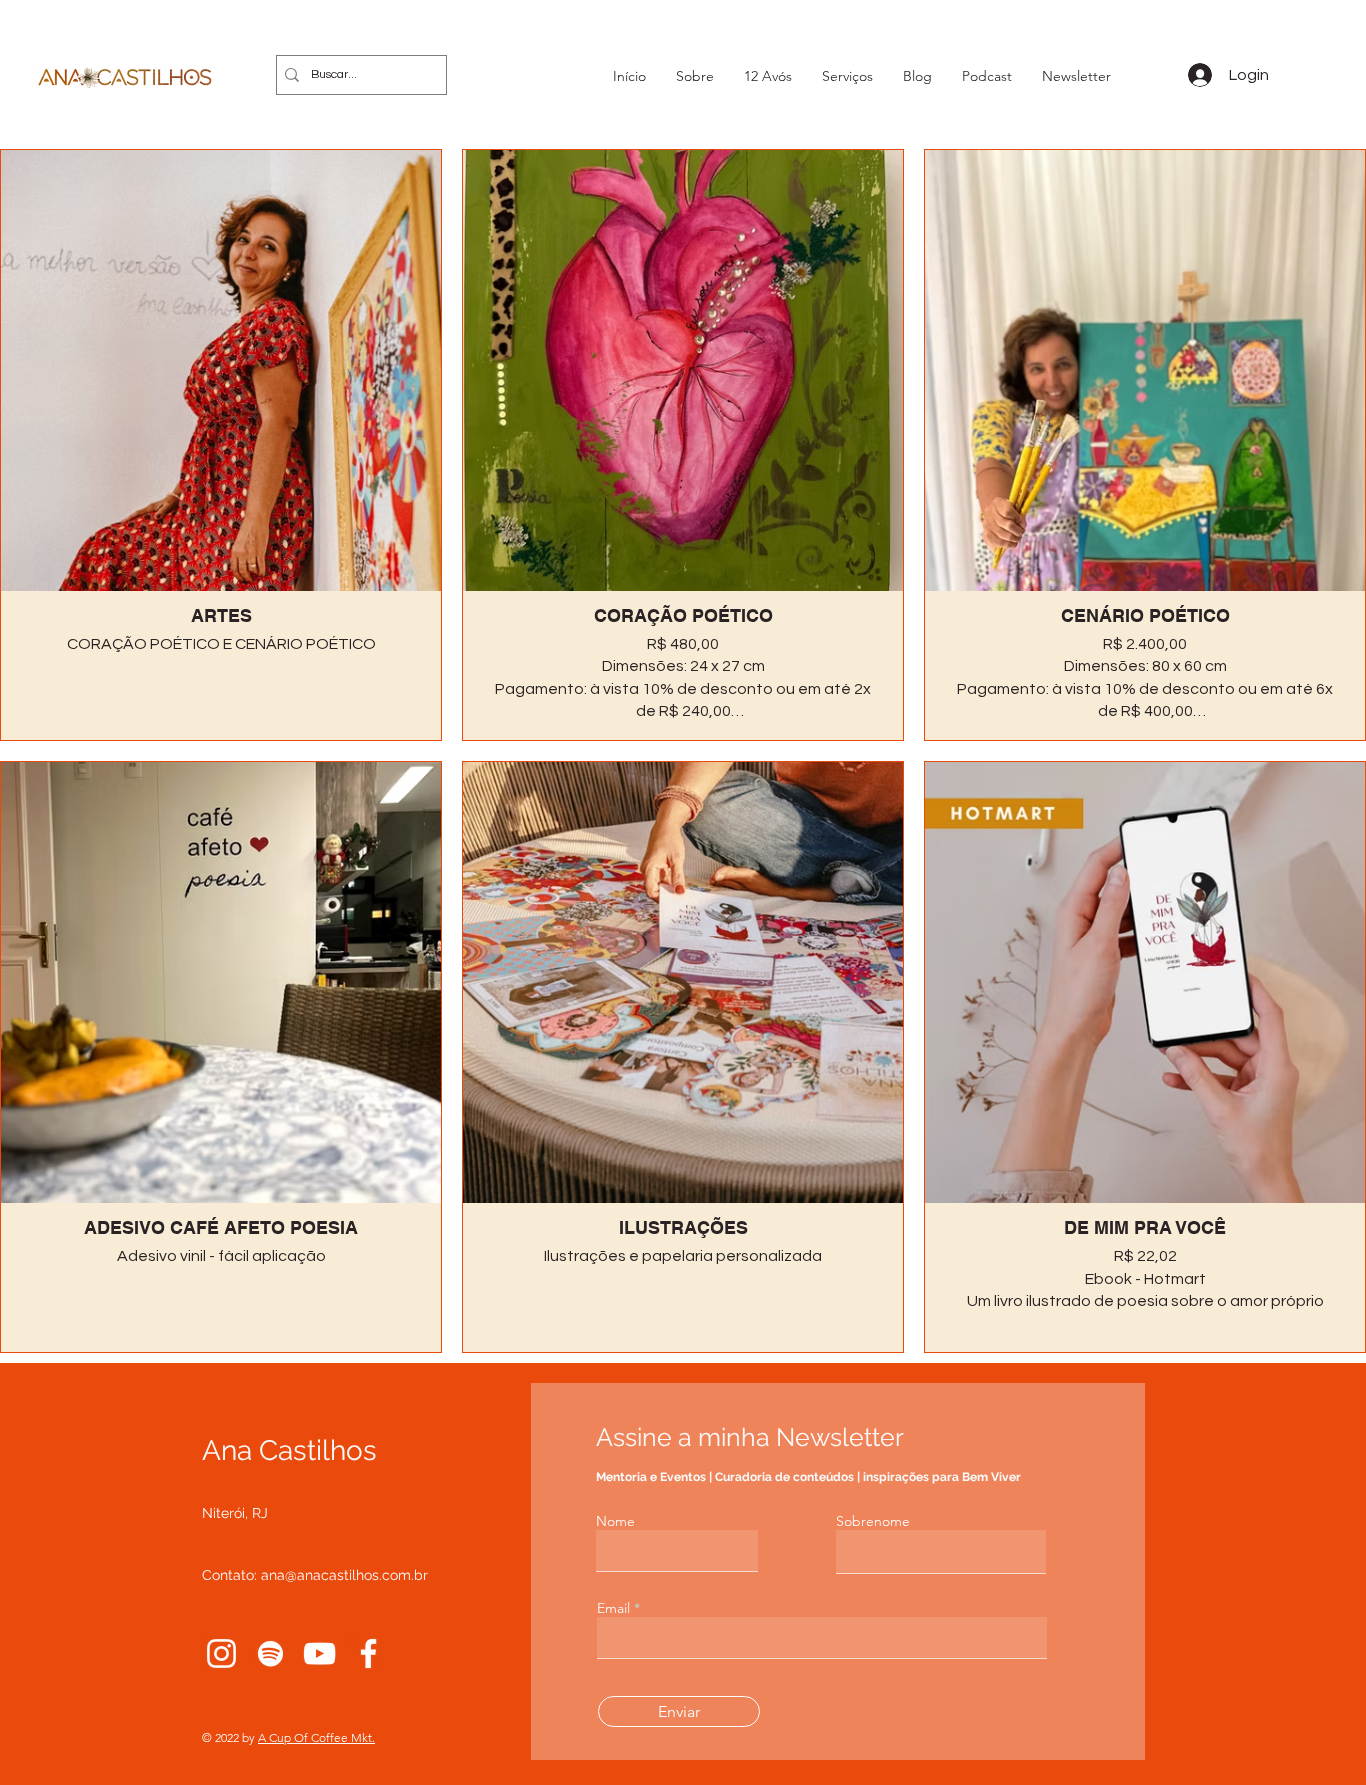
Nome (615, 1521)
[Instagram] (221, 1653)
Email (613, 1608)
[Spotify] (270, 1653)
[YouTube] (319, 1653)
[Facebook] (368, 1653)
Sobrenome (873, 1521)
